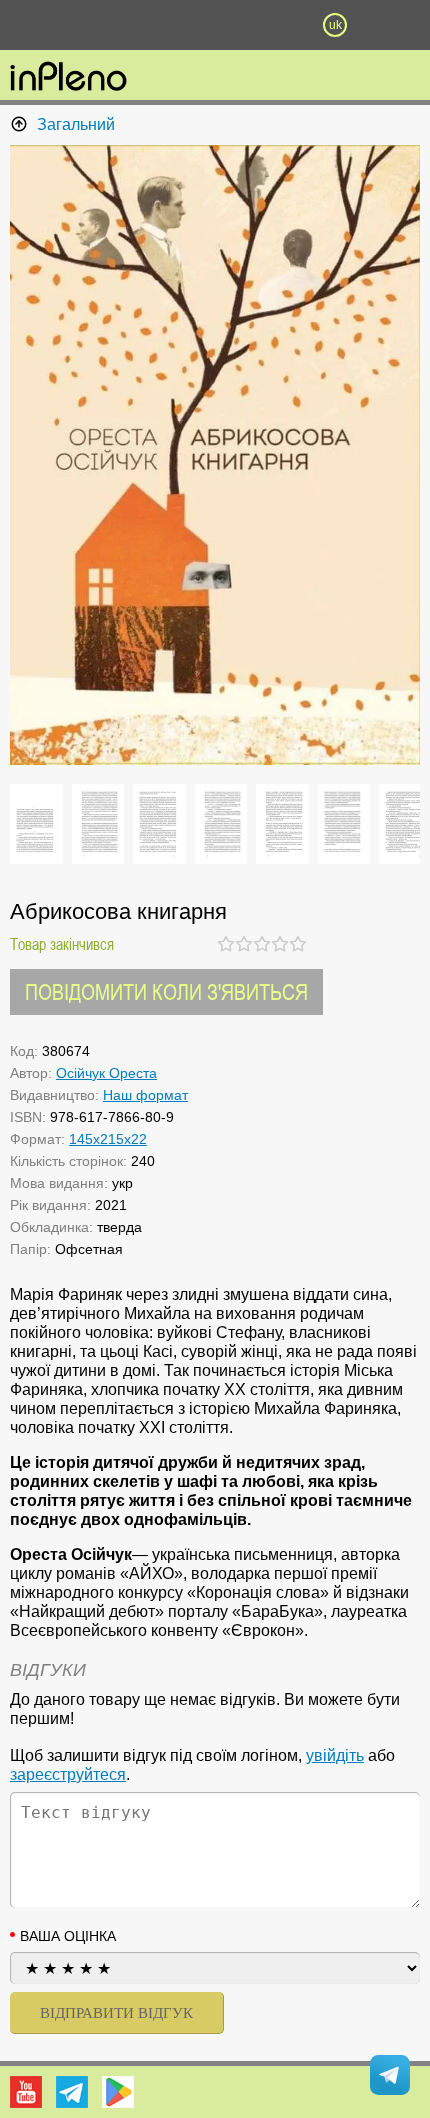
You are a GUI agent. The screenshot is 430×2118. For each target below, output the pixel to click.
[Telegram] (72, 2092)
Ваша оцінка (68, 1936)
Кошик (275, 25)
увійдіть (335, 1755)
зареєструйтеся (68, 1774)
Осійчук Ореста (106, 1073)
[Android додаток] (118, 2092)
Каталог (32, 25)
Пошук (155, 25)
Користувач (215, 25)
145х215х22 (108, 1139)
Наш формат (145, 1095)
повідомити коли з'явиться (166, 991)
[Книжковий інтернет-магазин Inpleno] (68, 78)
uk (335, 25)
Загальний (76, 124)
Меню (95, 25)
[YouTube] (26, 2092)
